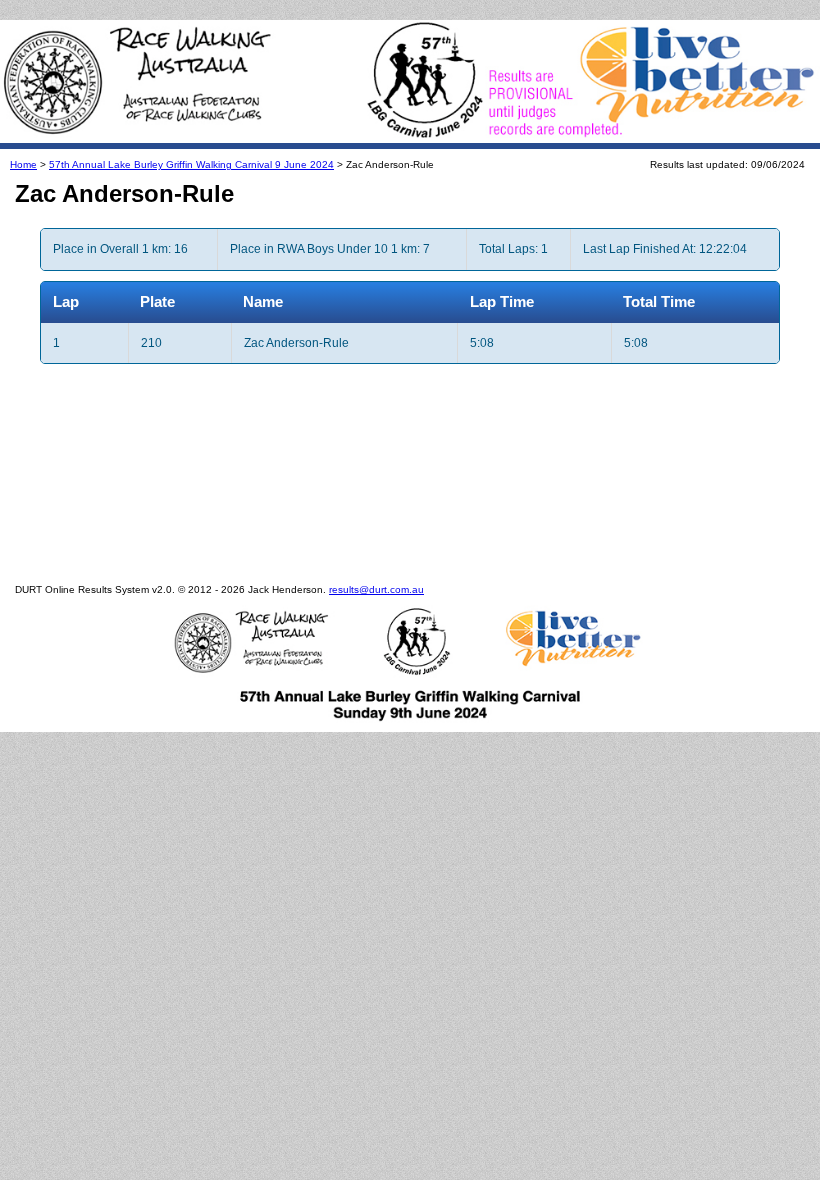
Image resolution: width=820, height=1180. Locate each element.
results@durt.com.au (376, 589)
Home (23, 164)
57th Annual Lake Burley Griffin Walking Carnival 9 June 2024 (191, 164)
